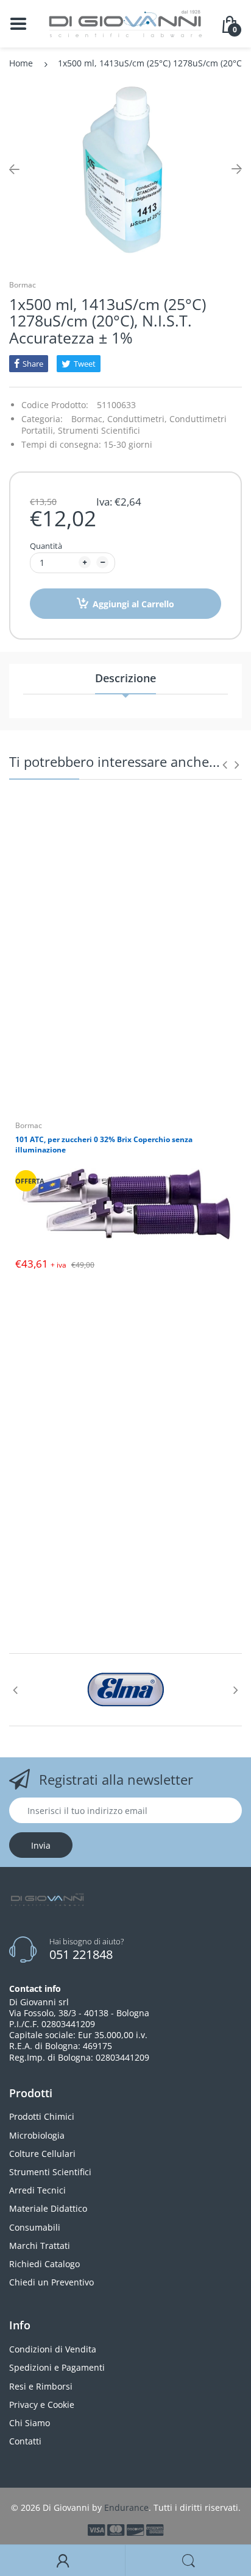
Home (21, 63)
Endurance (126, 2507)
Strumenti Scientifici (99, 430)
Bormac (23, 285)
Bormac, (88, 419)
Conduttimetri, (137, 419)
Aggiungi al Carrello (133, 604)
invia (41, 1845)
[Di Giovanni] (125, 23)
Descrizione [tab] (125, 678)
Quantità (46, 546)
